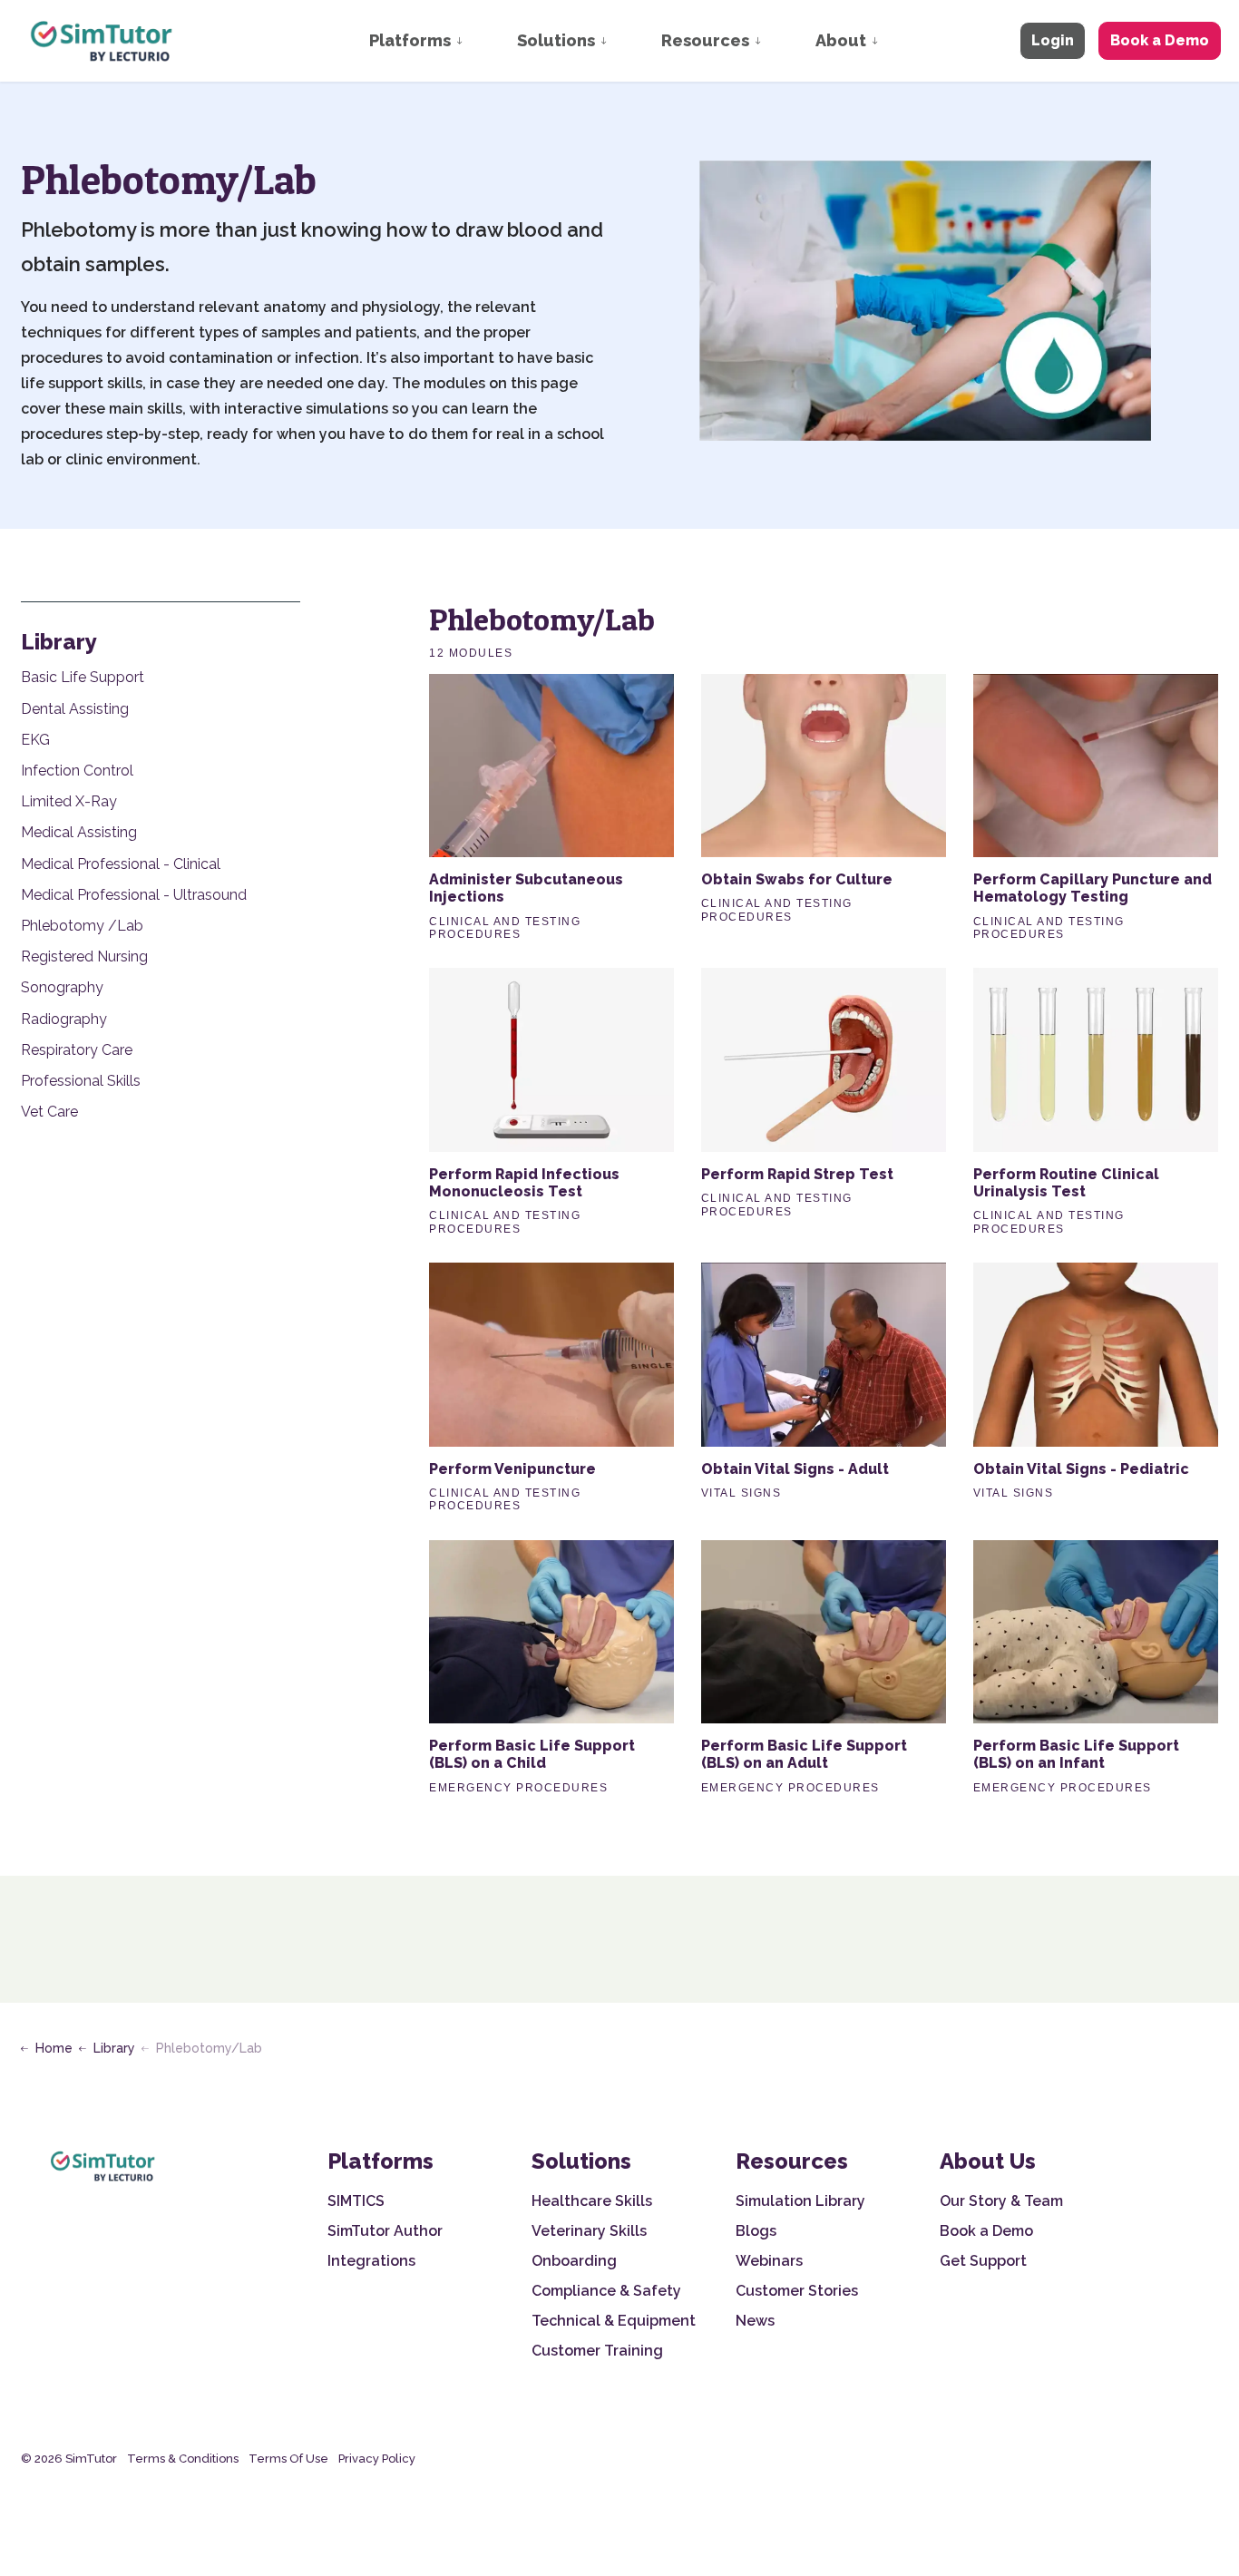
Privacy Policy (377, 2459)
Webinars (769, 2261)
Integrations (371, 2261)
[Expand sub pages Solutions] (621, 41)
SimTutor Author (385, 2231)
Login (1053, 40)
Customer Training (597, 2351)
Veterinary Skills (589, 2231)
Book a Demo (1160, 40)
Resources (705, 40)
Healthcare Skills (592, 2201)
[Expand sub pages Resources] (776, 41)
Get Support (983, 2261)
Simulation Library (800, 2201)
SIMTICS (356, 2201)
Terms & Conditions (183, 2459)
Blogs (756, 2231)
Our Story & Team (1001, 2201)
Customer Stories (797, 2291)
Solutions (556, 40)
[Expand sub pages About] (893, 41)
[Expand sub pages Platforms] (477, 41)
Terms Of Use (288, 2459)
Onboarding (574, 2261)
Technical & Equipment (614, 2321)
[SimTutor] (103, 41)
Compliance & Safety (606, 2291)
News (755, 2321)
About (841, 40)
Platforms (410, 40)
